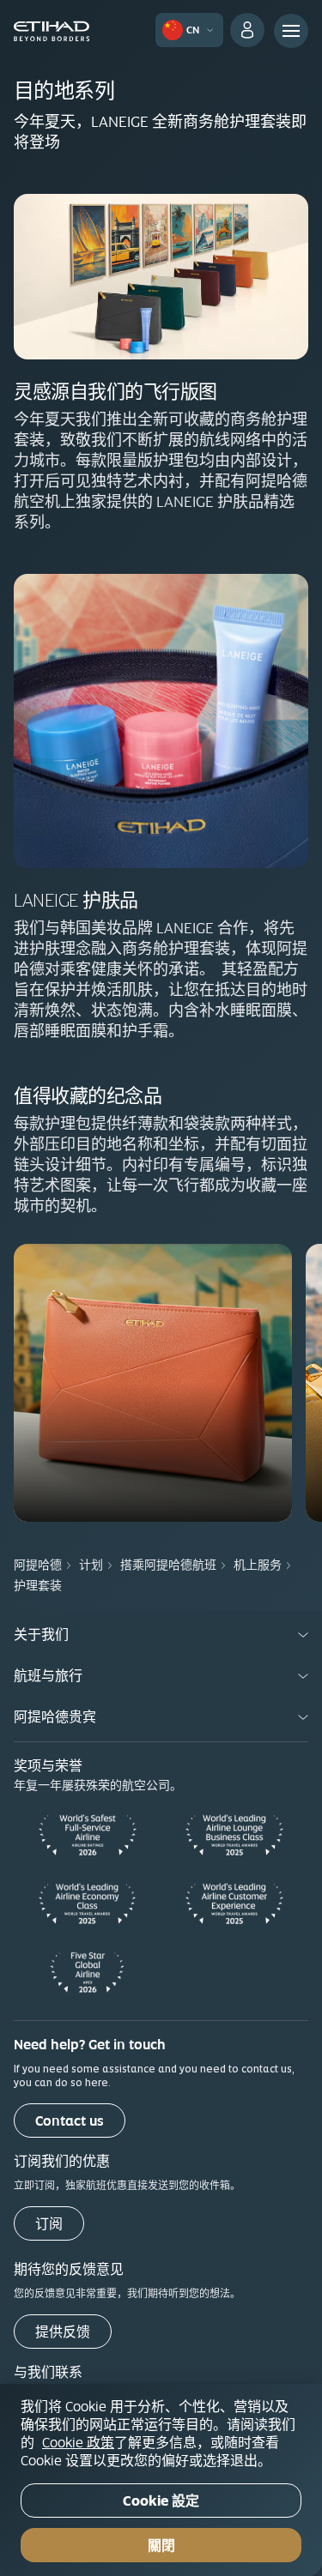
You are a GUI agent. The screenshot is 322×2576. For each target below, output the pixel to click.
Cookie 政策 (78, 2442)
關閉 (161, 2546)
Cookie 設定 (161, 2501)
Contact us (70, 2121)
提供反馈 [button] (63, 2332)
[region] (161, 2480)
